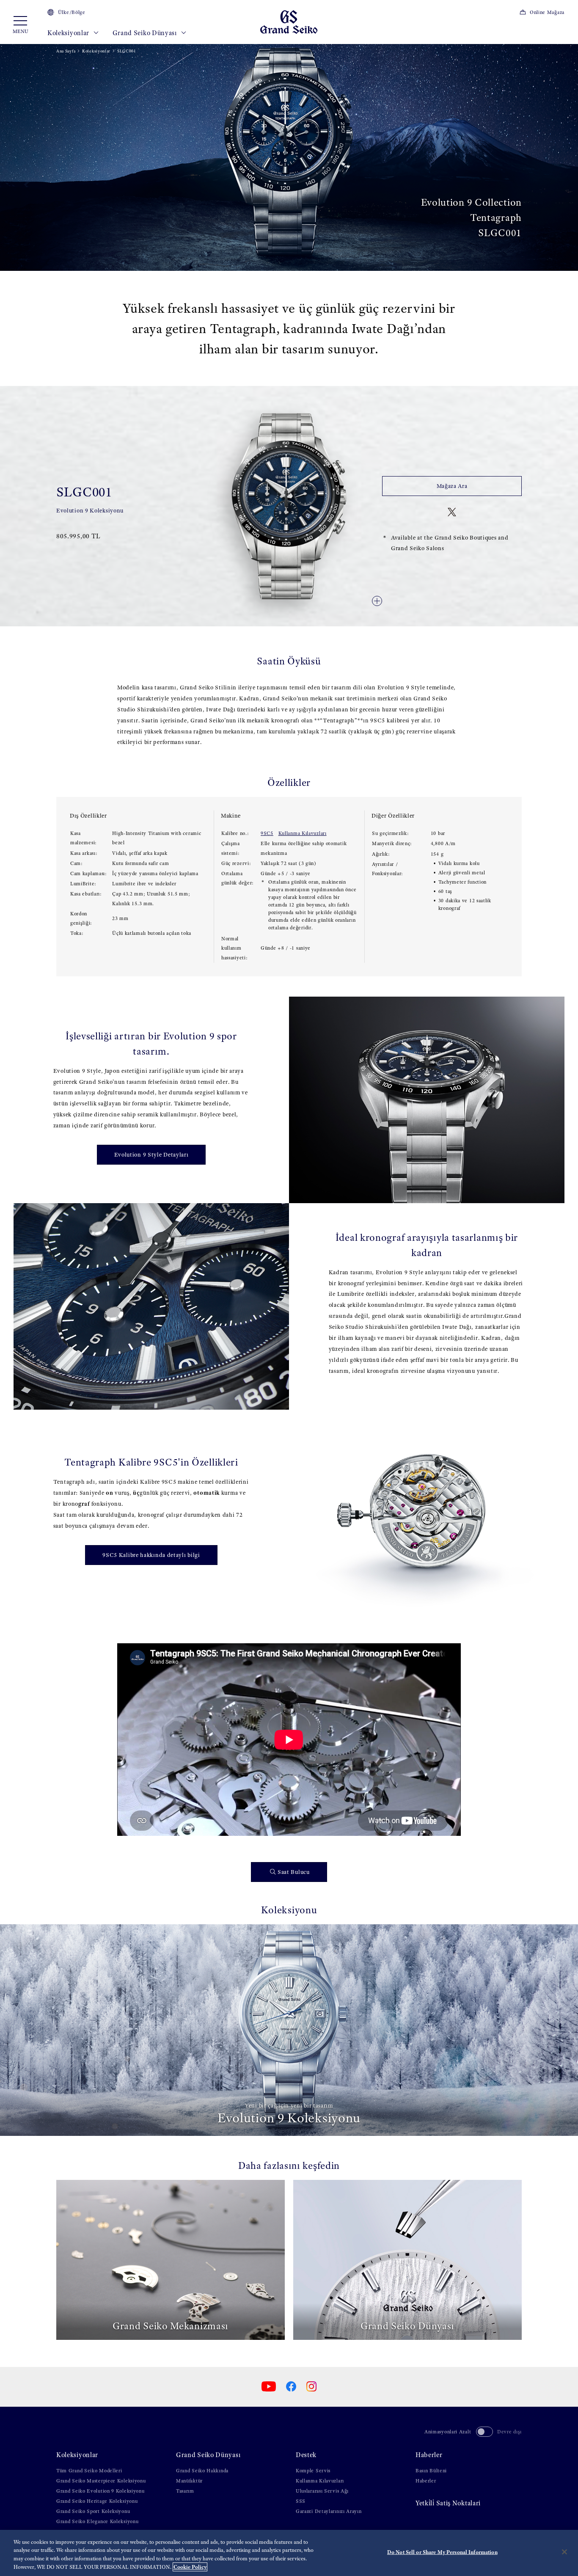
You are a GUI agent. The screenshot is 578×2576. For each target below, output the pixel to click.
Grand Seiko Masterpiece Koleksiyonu (101, 2481)
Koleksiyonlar (69, 33)
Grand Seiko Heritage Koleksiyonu (97, 2501)
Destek (306, 2455)
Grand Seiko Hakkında (202, 2471)
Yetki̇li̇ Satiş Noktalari (448, 2503)
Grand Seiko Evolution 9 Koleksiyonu (100, 2491)
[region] (289, 2553)
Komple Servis (313, 2471)
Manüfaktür (189, 2481)
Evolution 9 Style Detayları (151, 1155)
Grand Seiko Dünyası (146, 33)
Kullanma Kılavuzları (303, 833)
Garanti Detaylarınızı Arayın (329, 2511)
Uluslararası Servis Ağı (322, 2491)
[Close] (564, 2552)
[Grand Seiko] (289, 21)
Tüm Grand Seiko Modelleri (89, 2471)
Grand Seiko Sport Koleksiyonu (93, 2511)
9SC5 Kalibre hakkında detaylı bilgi (151, 1555)
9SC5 (267, 833)
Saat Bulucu (294, 1872)
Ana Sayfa (66, 51)
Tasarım (185, 2491)
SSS (301, 2501)
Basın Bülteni (431, 2471)
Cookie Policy (190, 2567)
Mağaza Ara (452, 486)
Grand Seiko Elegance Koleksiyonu (97, 2521)
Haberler (429, 2455)
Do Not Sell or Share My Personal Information (442, 2552)
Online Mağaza (547, 12)
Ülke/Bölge (72, 12)
